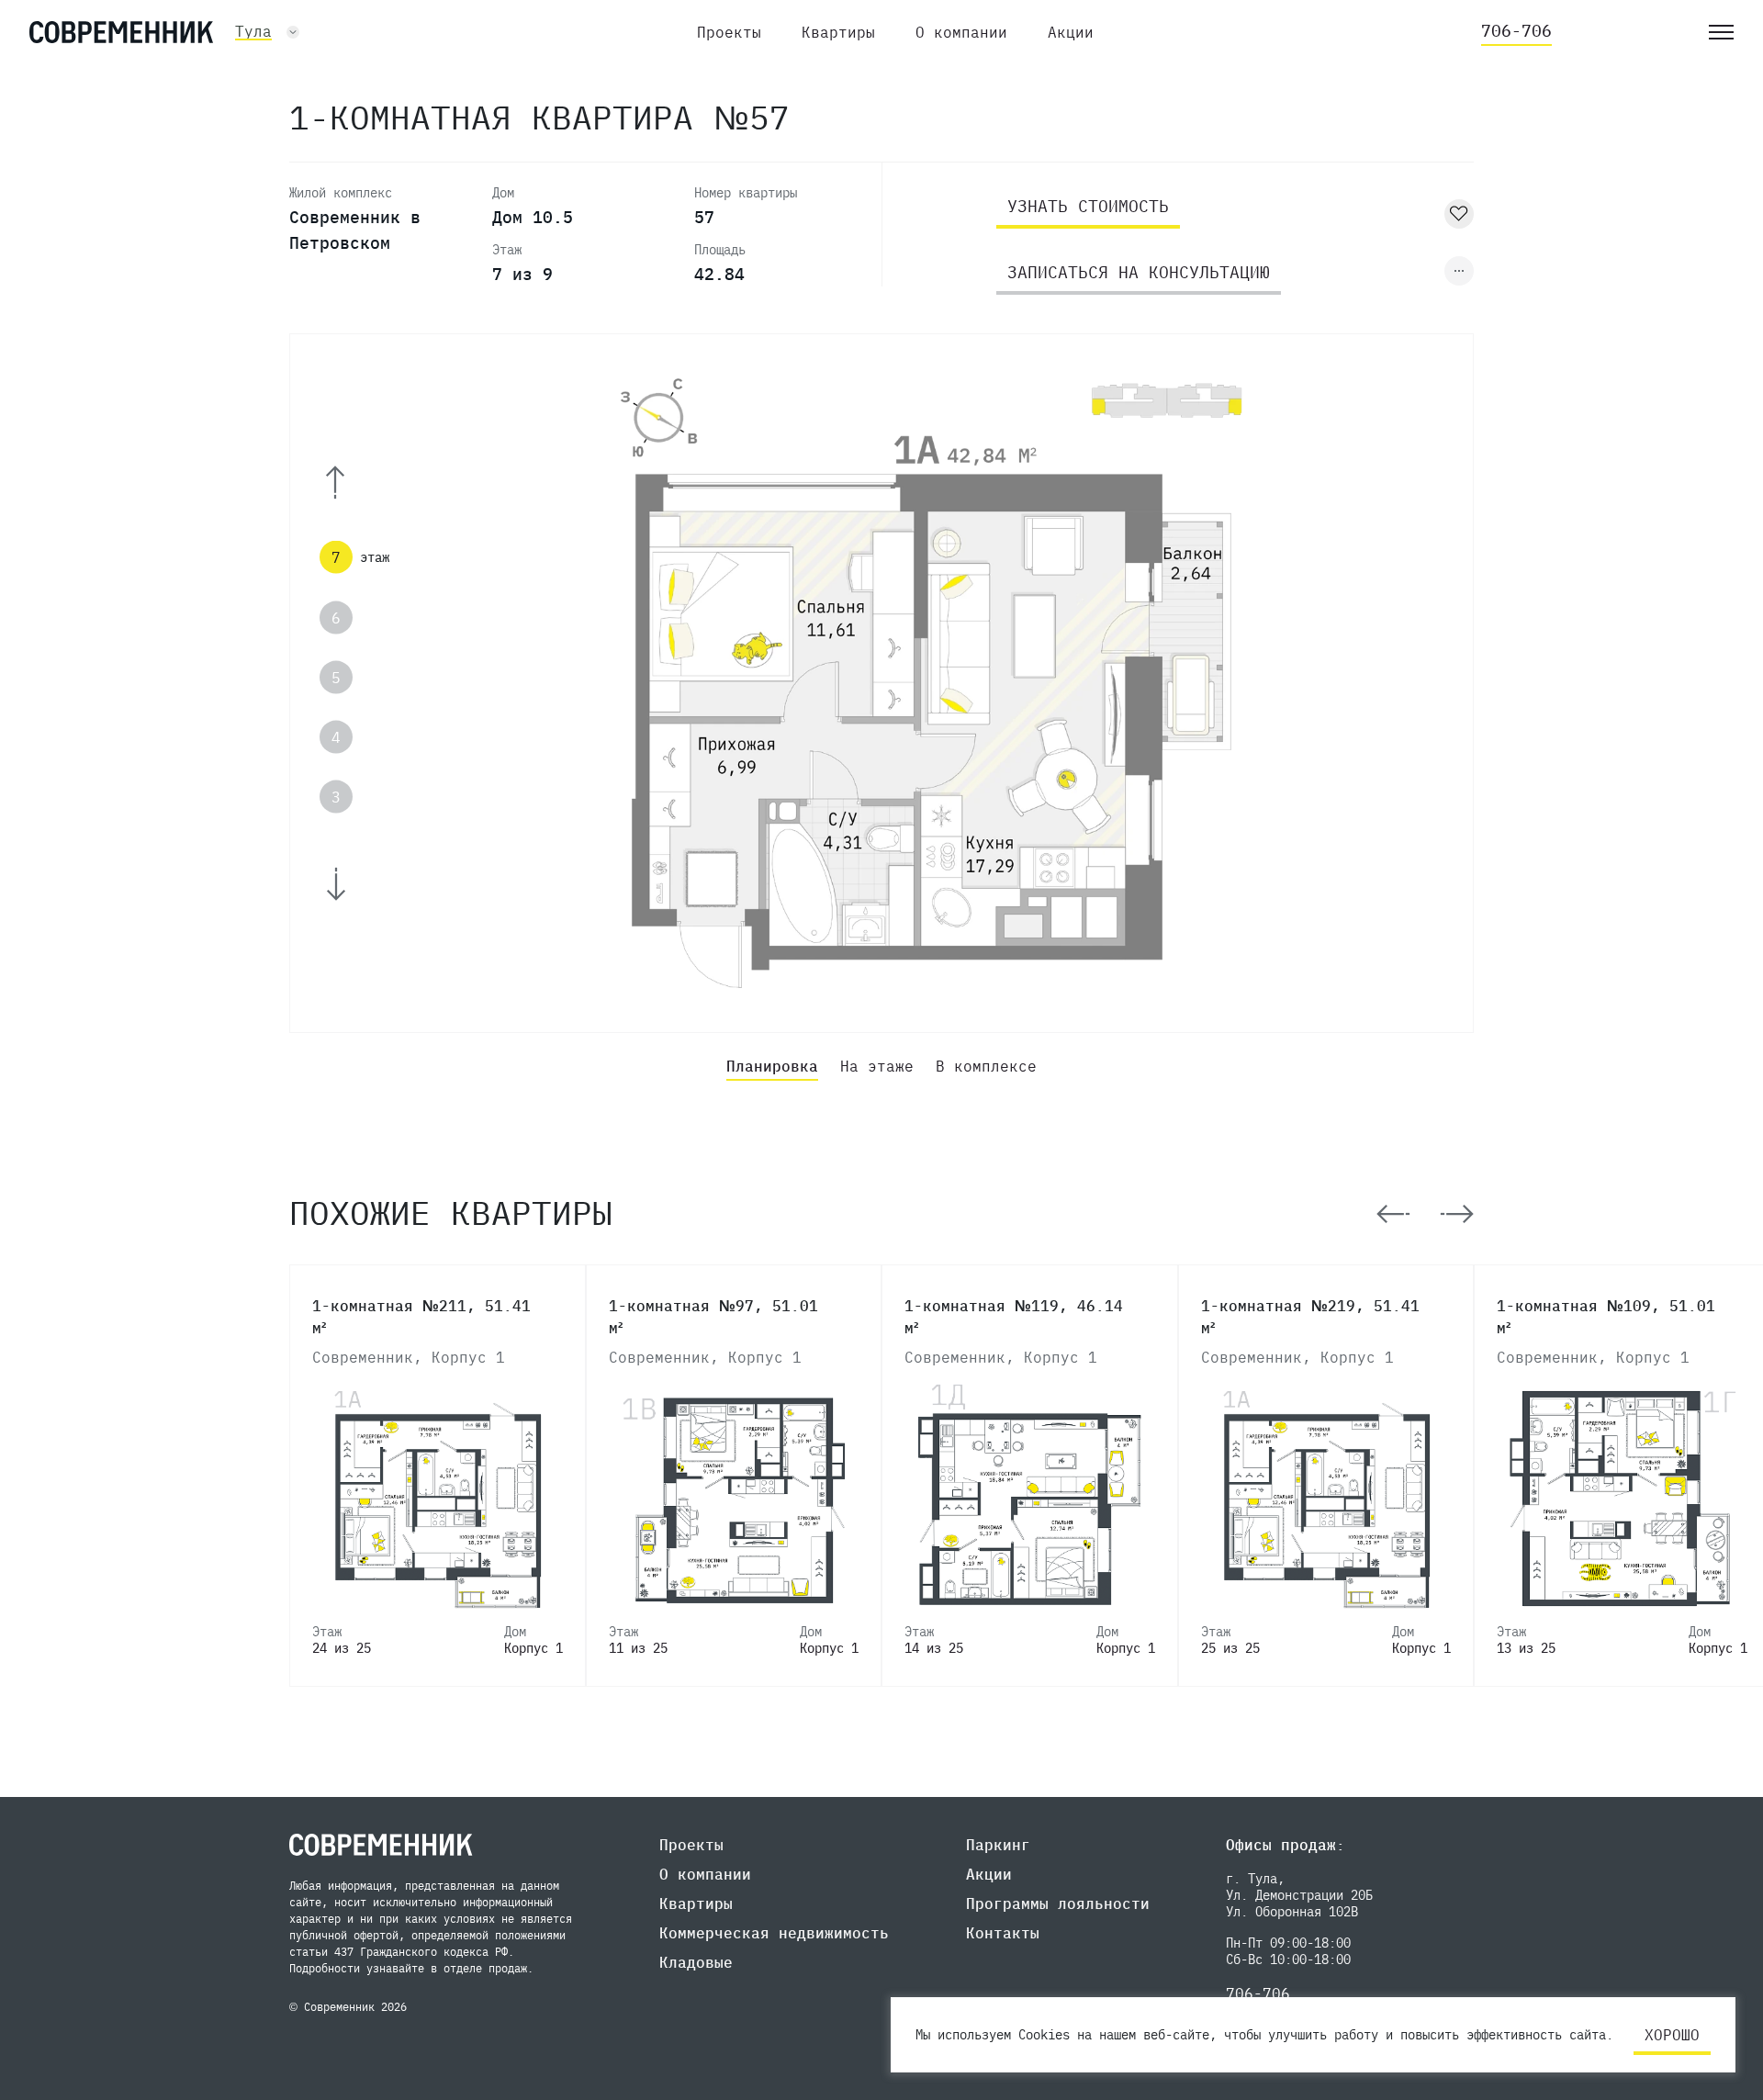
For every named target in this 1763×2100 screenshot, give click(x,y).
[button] (360, 483)
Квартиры (838, 32)
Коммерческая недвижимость (774, 1933)
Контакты (1003, 1933)
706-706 (1516, 31)
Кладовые (696, 1962)
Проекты (729, 32)
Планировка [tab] (772, 1066)
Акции (1071, 32)
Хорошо (1672, 2035)
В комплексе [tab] (986, 1066)
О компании (961, 32)
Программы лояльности (1058, 1903)
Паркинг (998, 1845)
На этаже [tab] (877, 1066)
